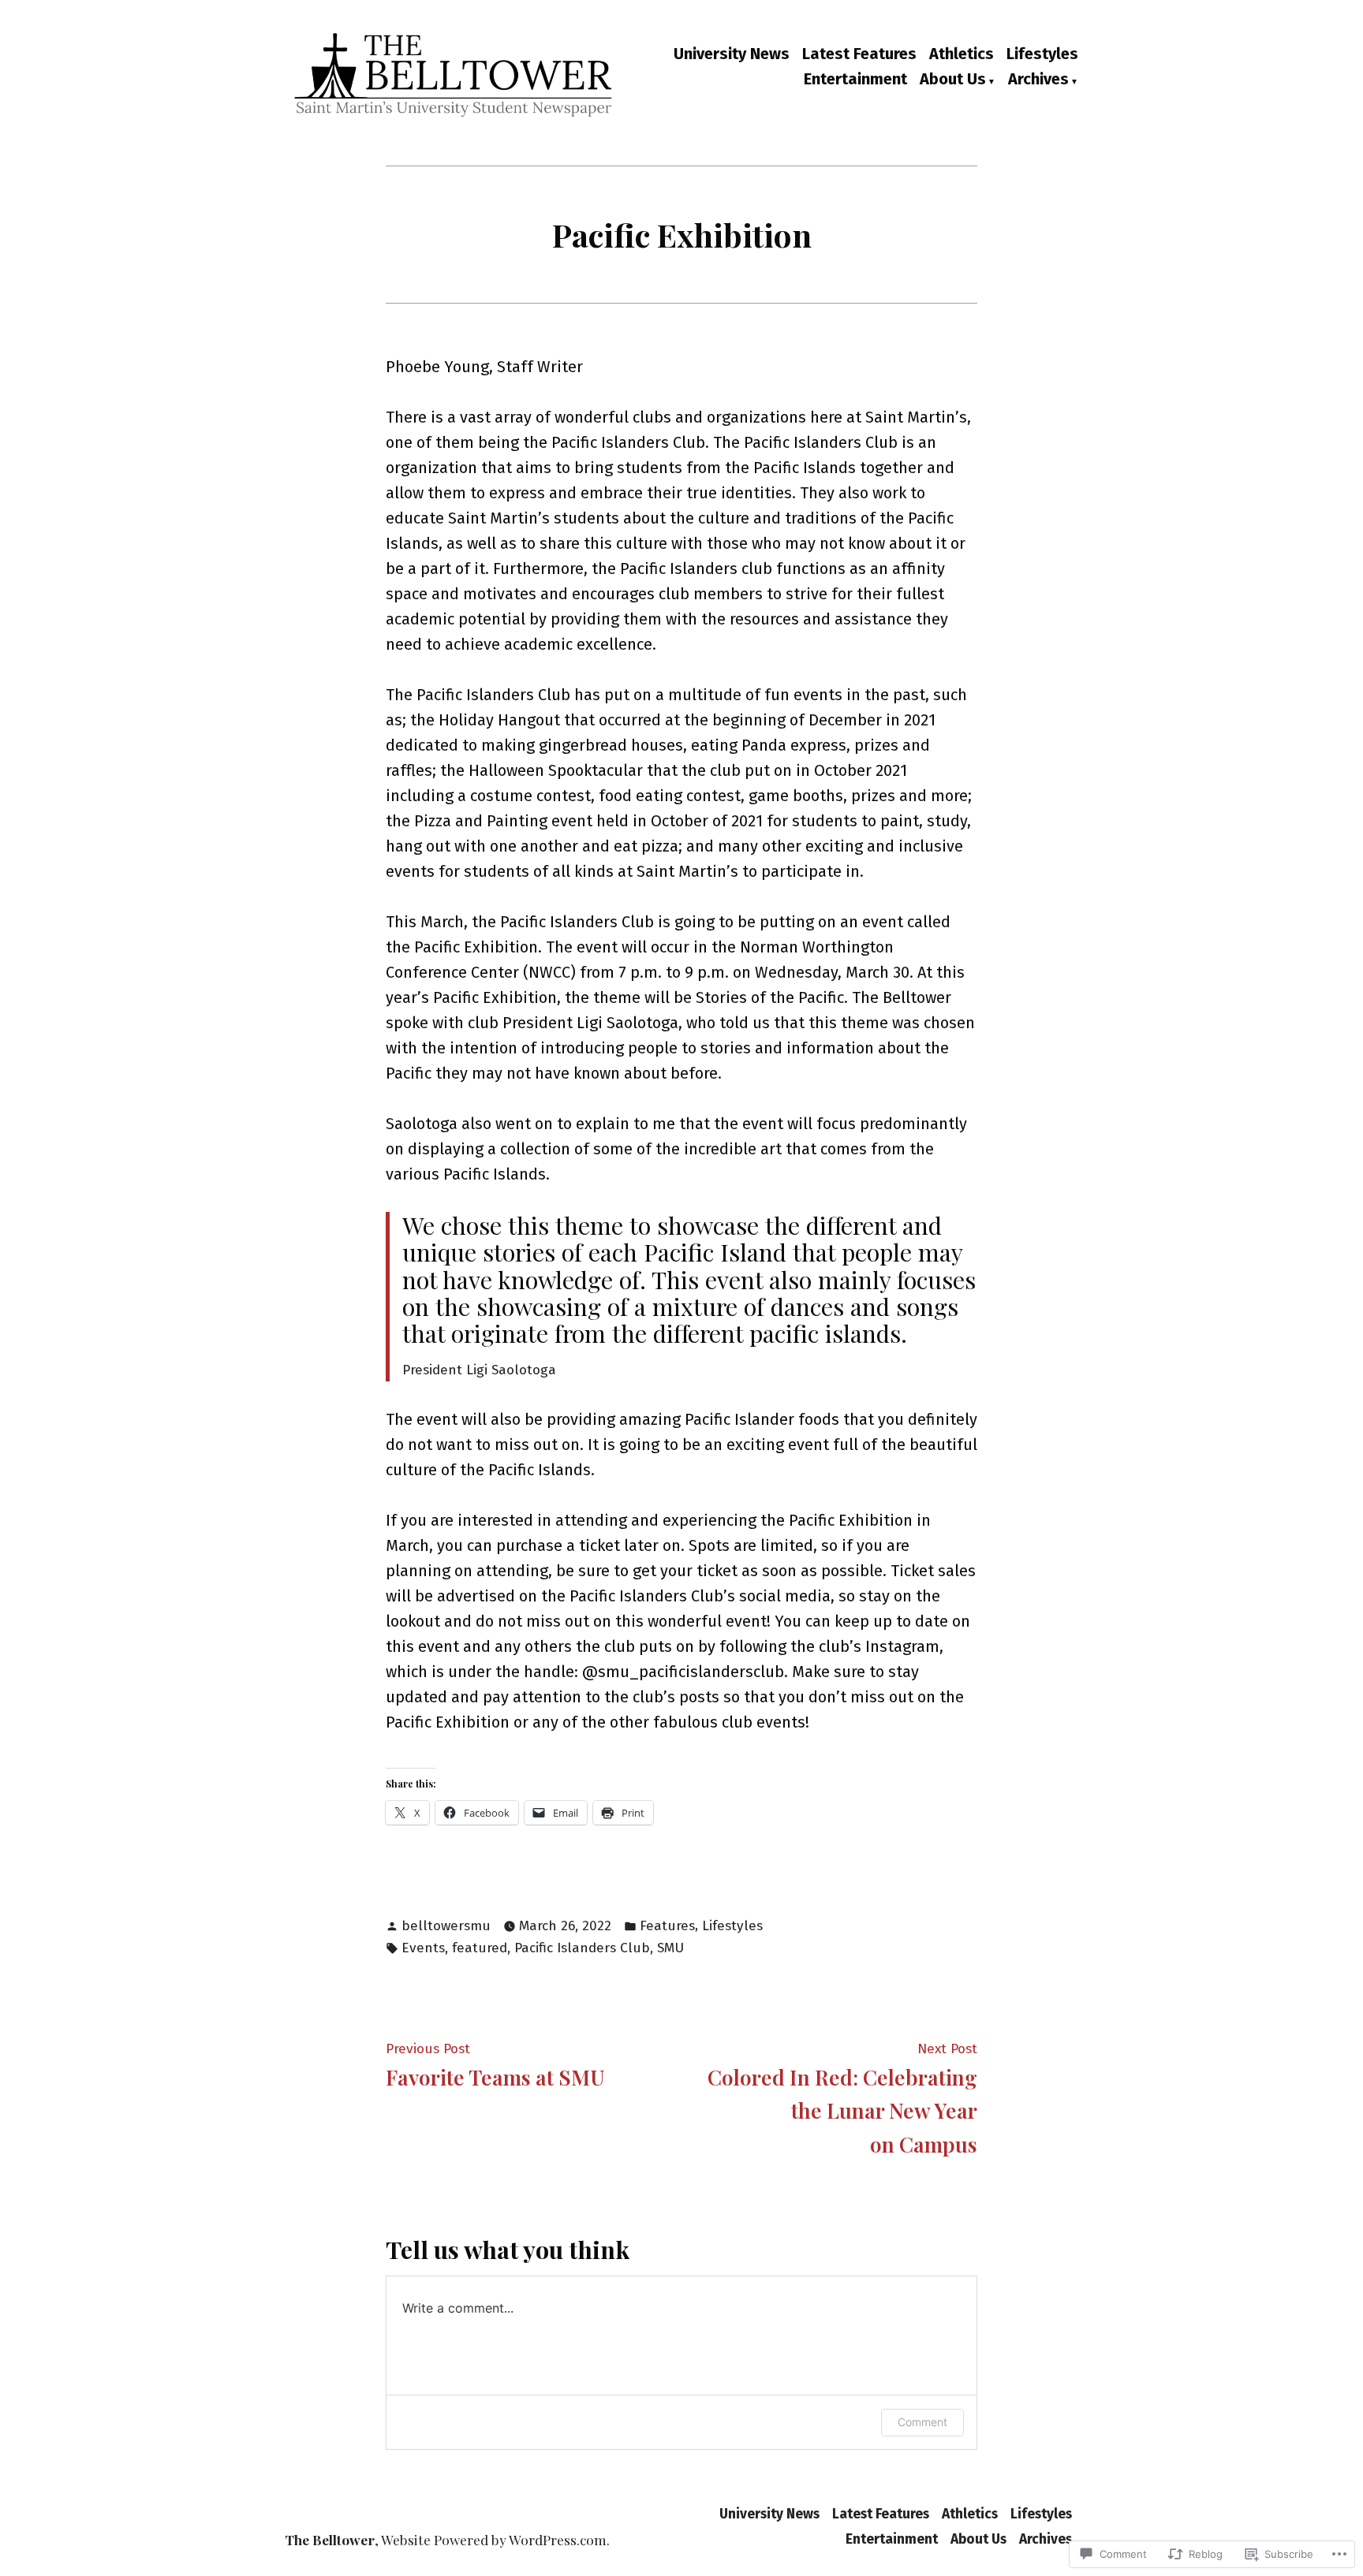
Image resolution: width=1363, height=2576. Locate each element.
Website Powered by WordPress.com (494, 2539)
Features (667, 1926)
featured (480, 1948)
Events (423, 1948)
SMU (670, 1948)
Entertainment (855, 80)
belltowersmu (446, 1926)
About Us (953, 80)
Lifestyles (1042, 54)
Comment (922, 2422)
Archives (1038, 80)
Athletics (962, 54)
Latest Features (859, 54)
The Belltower (330, 2539)
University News (732, 54)
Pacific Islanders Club (582, 1948)
